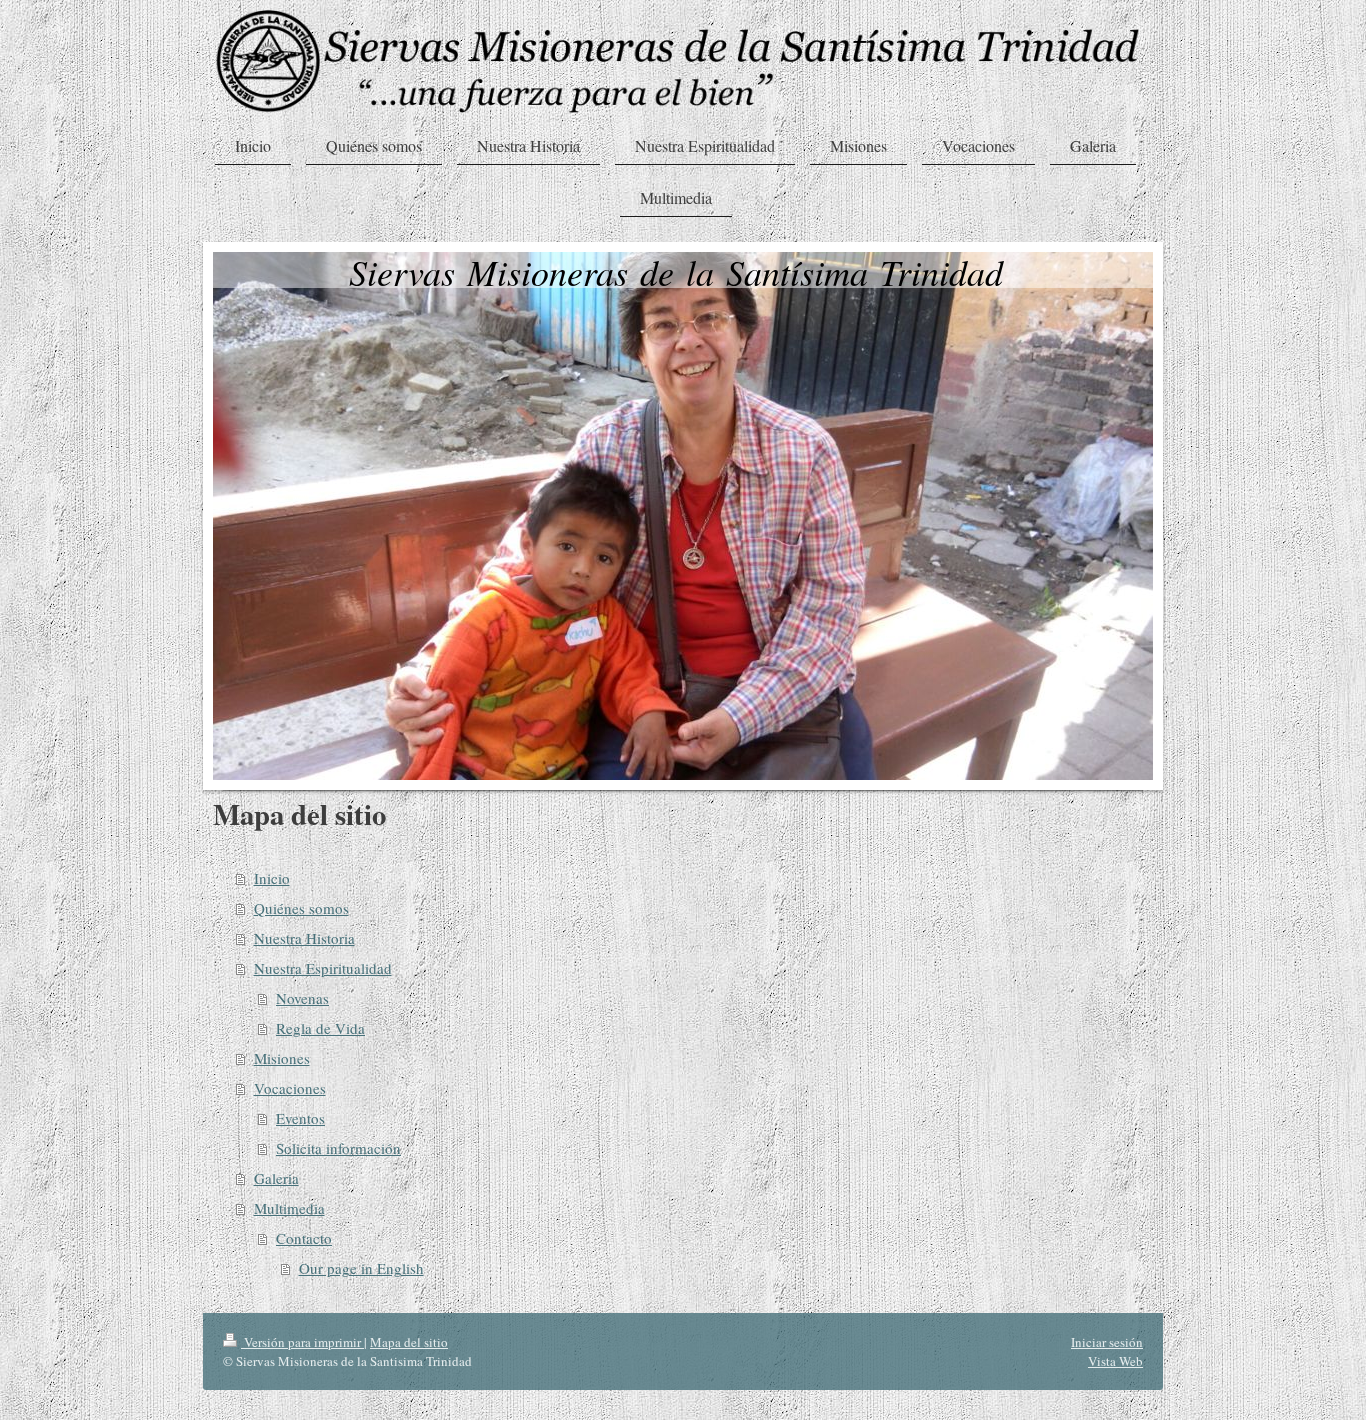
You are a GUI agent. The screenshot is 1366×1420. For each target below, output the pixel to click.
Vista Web (1115, 1361)
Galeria (276, 1178)
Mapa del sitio (409, 1342)
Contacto (304, 1238)
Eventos (300, 1118)
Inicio (272, 878)
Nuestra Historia (304, 938)
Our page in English (361, 1268)
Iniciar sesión (1107, 1342)
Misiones (282, 1058)
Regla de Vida (320, 1028)
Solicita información (338, 1148)
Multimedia (289, 1208)
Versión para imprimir (302, 1342)
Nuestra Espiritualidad (323, 968)
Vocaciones (290, 1088)
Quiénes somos (301, 908)
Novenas (302, 998)
